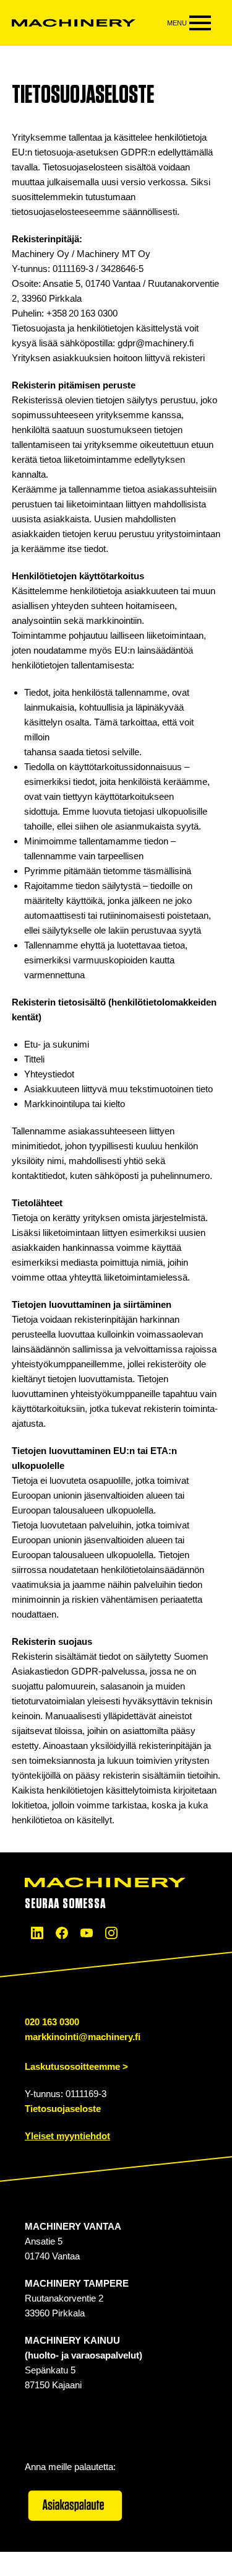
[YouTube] (87, 1933)
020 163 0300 (52, 2022)
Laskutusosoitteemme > (76, 2066)
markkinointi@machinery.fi (83, 2037)
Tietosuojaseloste (63, 2109)
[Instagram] (111, 1933)
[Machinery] (74, 23)
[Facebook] (62, 1933)
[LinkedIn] (37, 1933)
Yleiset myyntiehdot (67, 2136)
